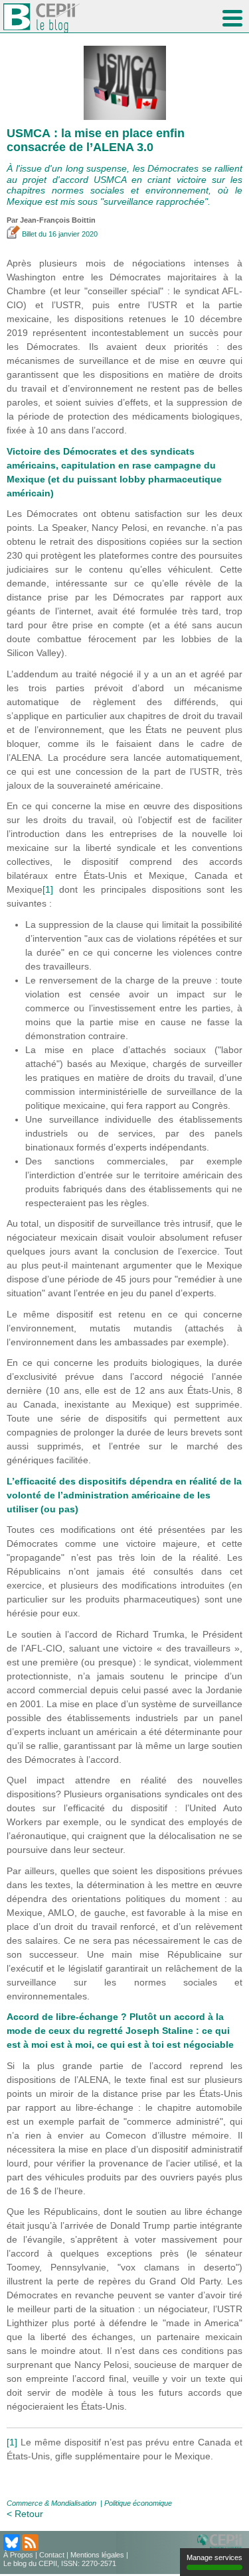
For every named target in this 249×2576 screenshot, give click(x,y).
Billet (29, 234)
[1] (48, 889)
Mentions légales (97, 2555)
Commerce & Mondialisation (51, 2503)
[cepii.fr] (221, 2542)
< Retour (25, 2514)
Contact (52, 2555)
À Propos (18, 2555)
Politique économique (138, 2503)
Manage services (214, 2557)
